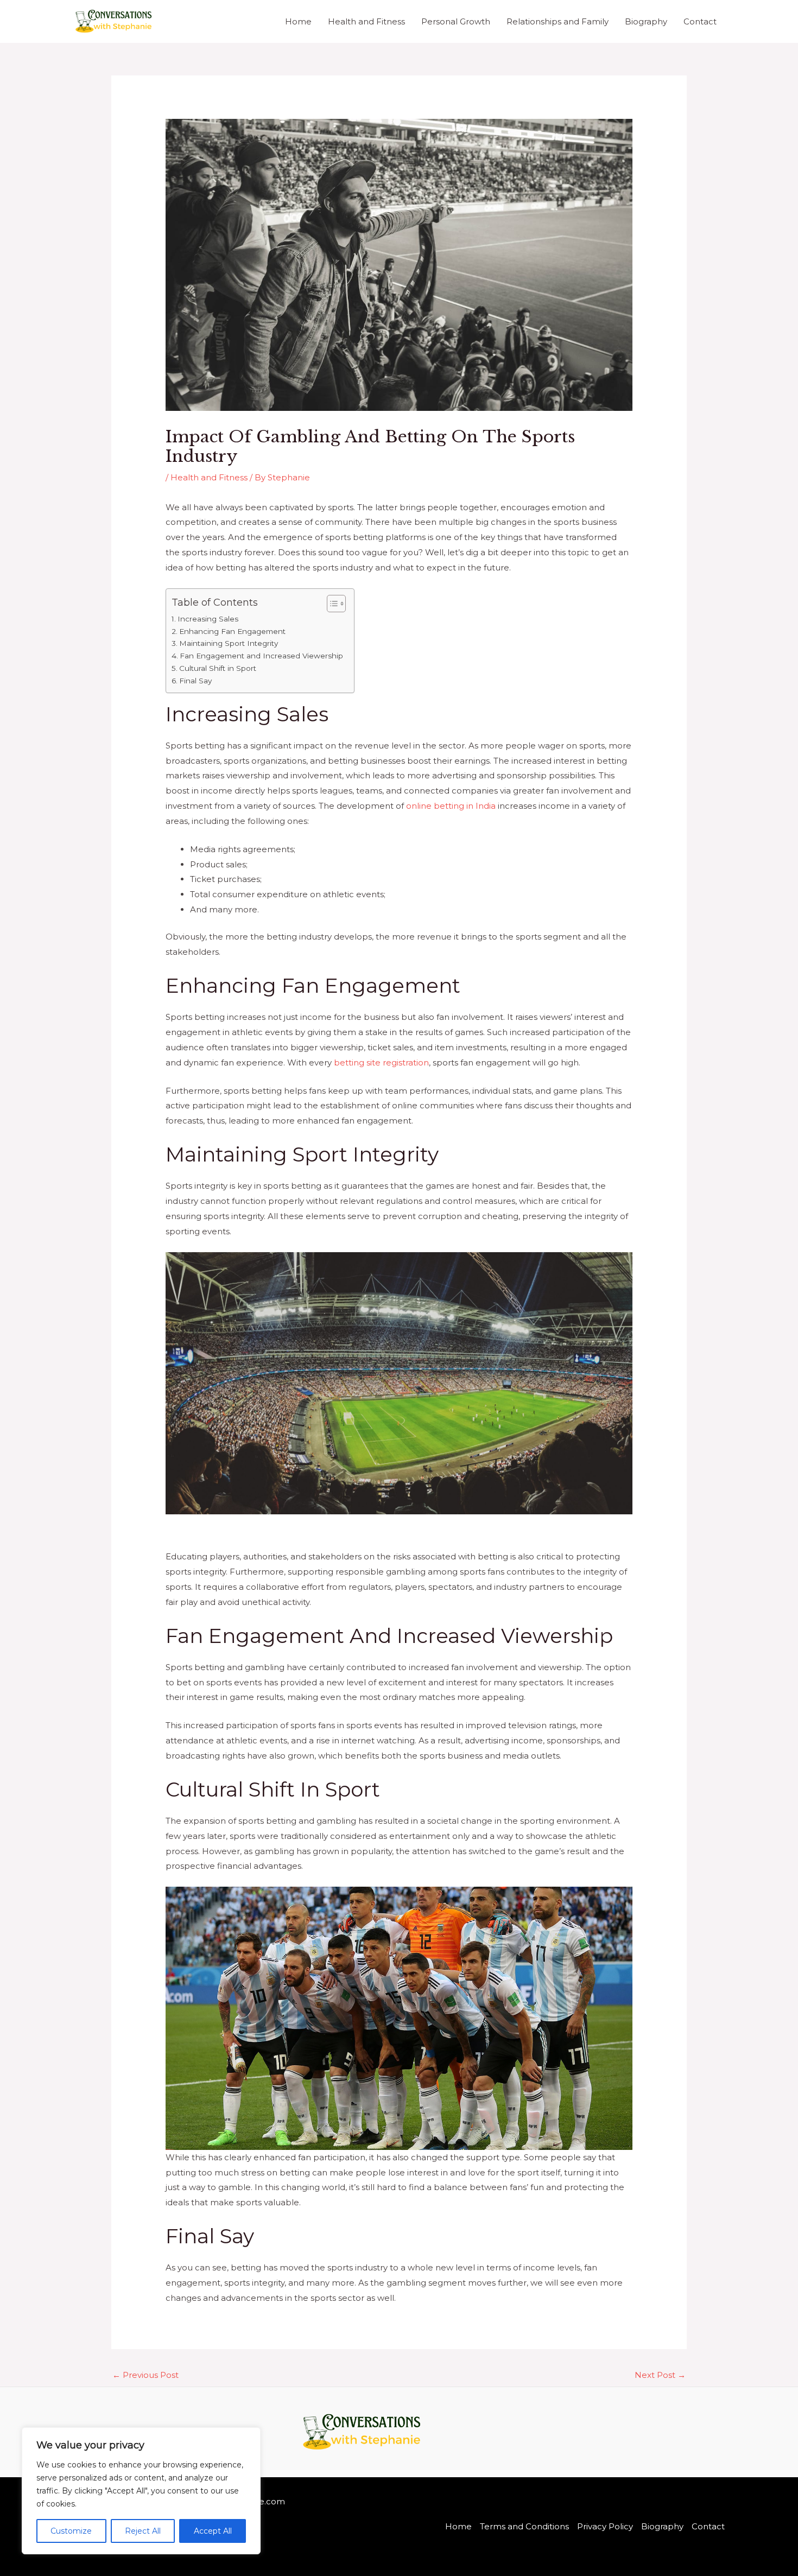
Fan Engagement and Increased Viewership (261, 656)
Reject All (143, 2531)
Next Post (660, 2375)
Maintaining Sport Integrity (229, 643)
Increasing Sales (208, 619)
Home (298, 21)
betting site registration (381, 1062)
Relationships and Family (558, 21)
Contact (700, 21)
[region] (141, 2491)
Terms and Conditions (524, 2526)
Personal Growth (456, 21)
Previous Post (145, 2375)
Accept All (213, 2531)
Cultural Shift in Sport (218, 668)
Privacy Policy (605, 2526)
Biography (646, 21)
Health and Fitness (366, 21)
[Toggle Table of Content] (331, 604)
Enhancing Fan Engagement (232, 631)
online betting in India (451, 806)
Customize (71, 2531)
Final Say (195, 681)
